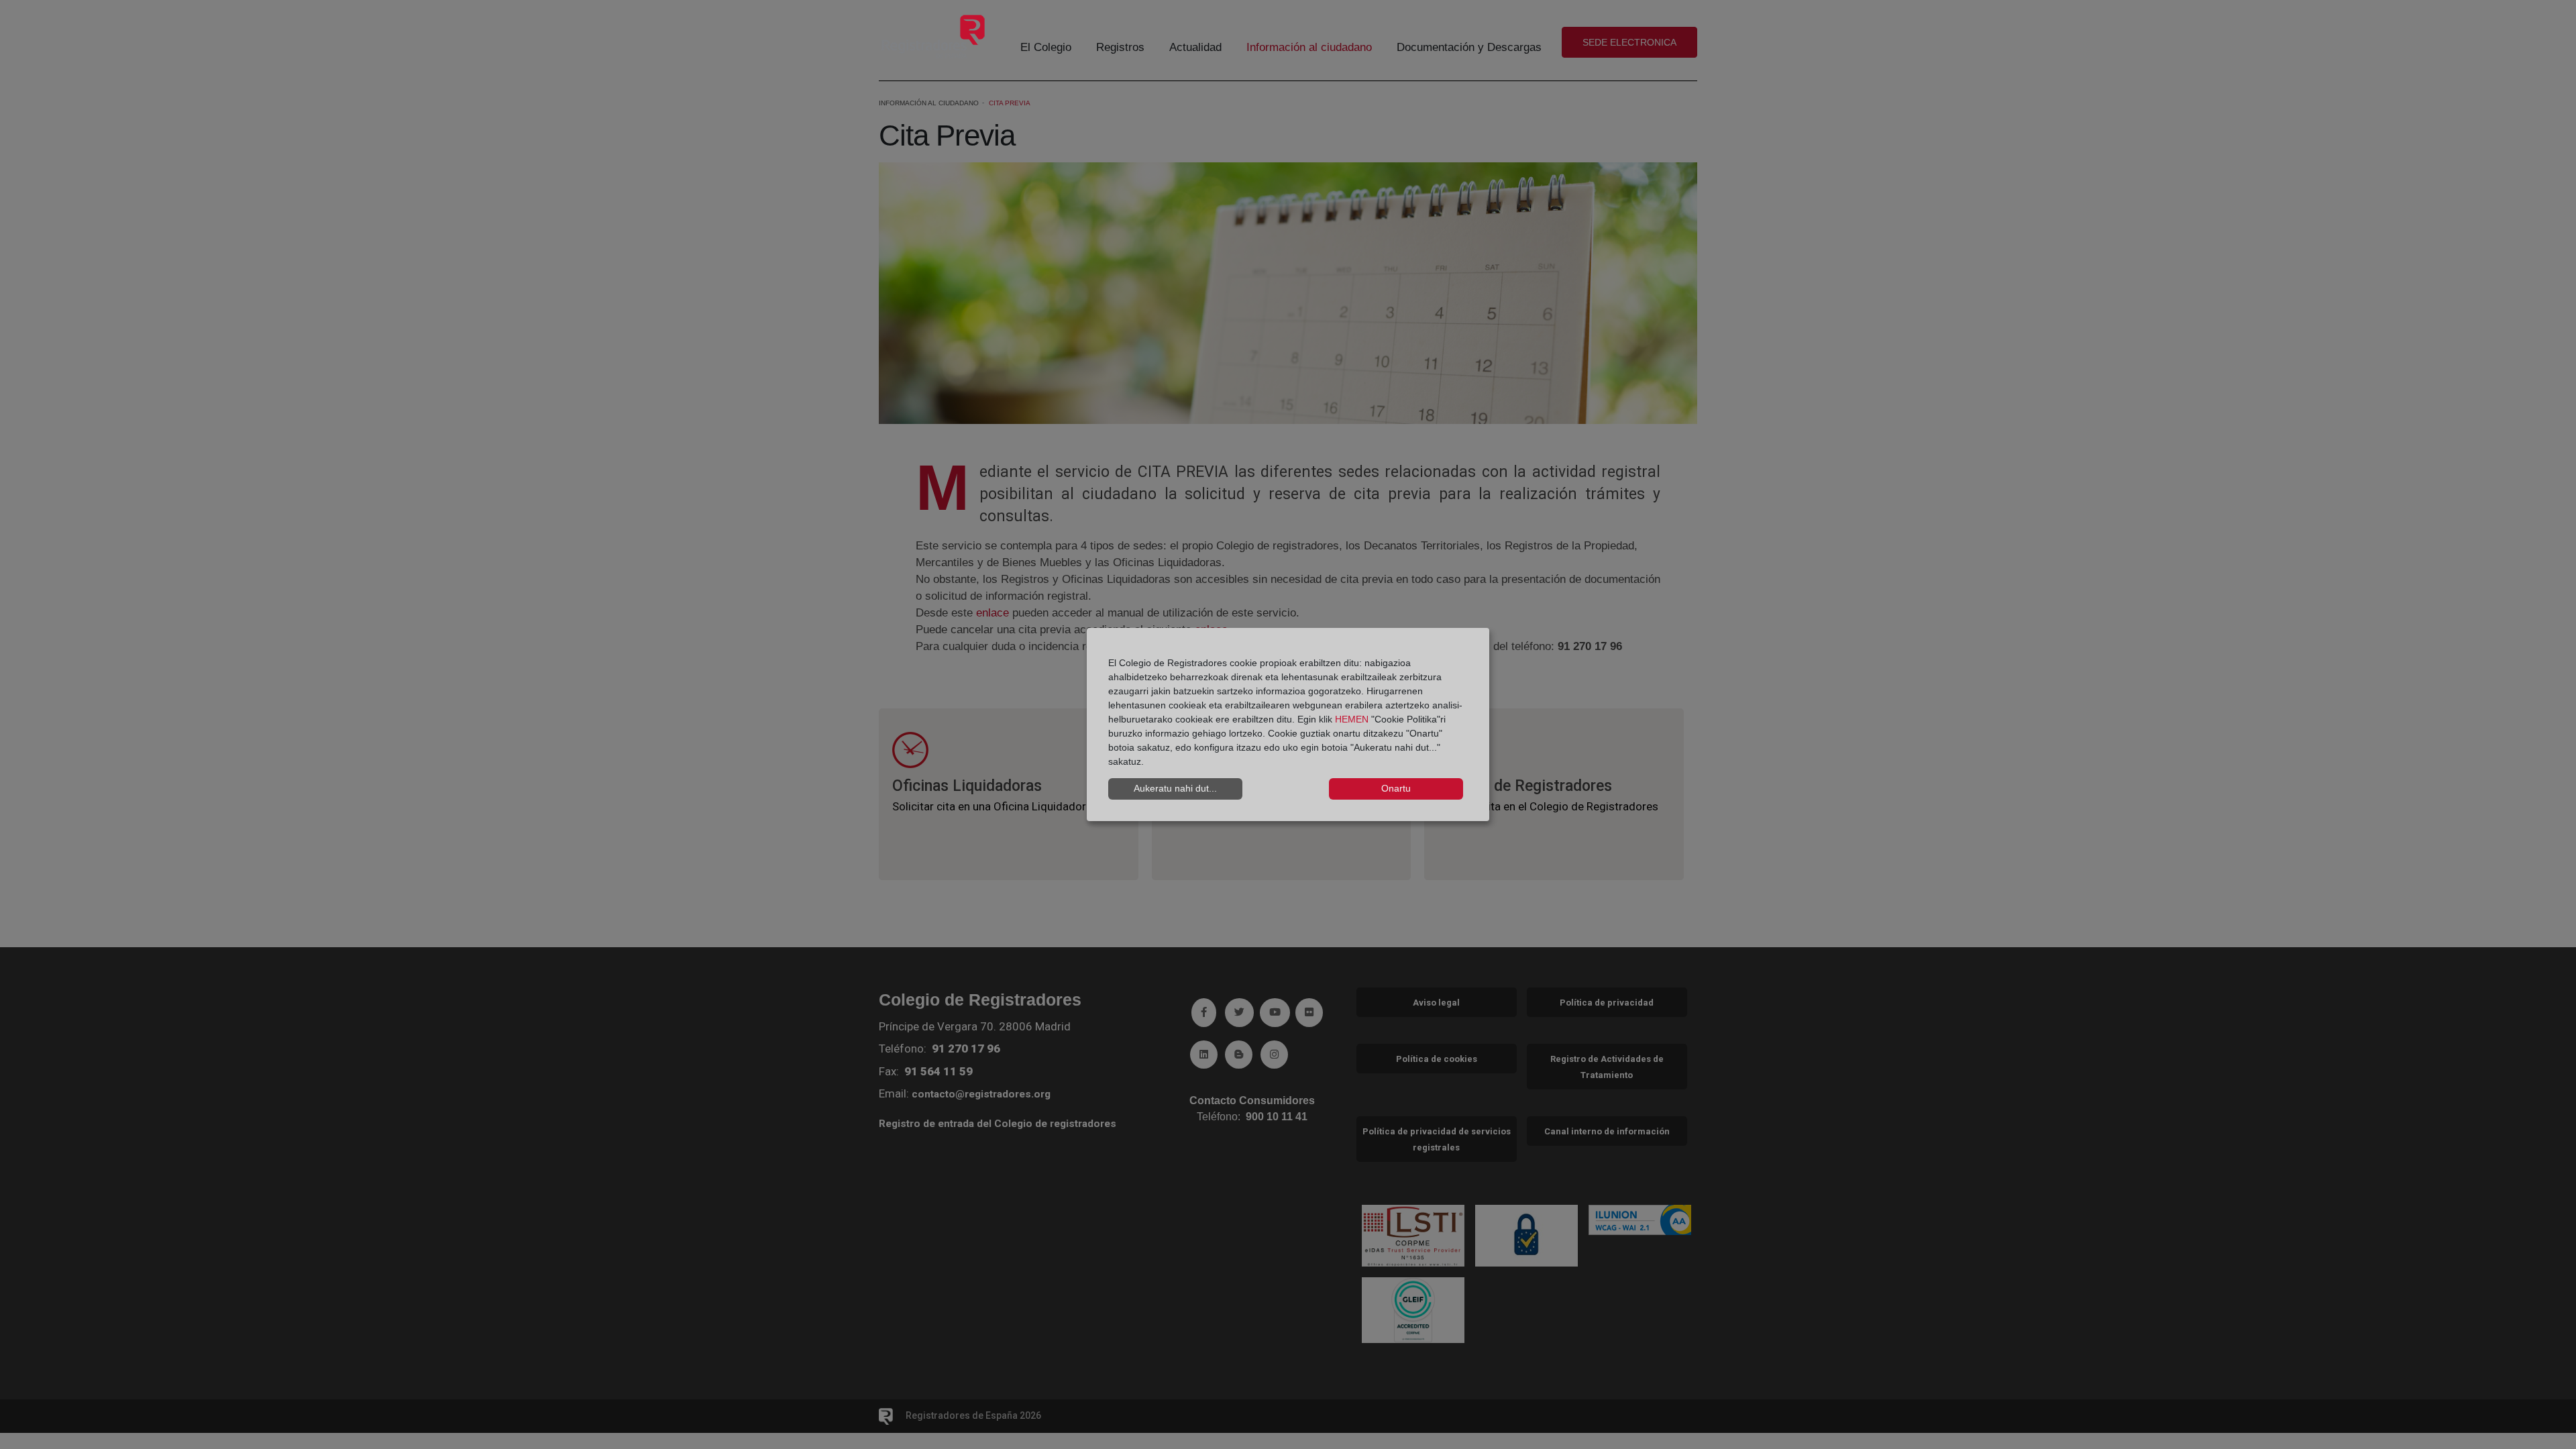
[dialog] (1288, 724)
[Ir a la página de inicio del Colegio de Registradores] (933, 36)
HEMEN (1352, 719)
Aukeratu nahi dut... (1175, 788)
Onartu (1396, 788)
